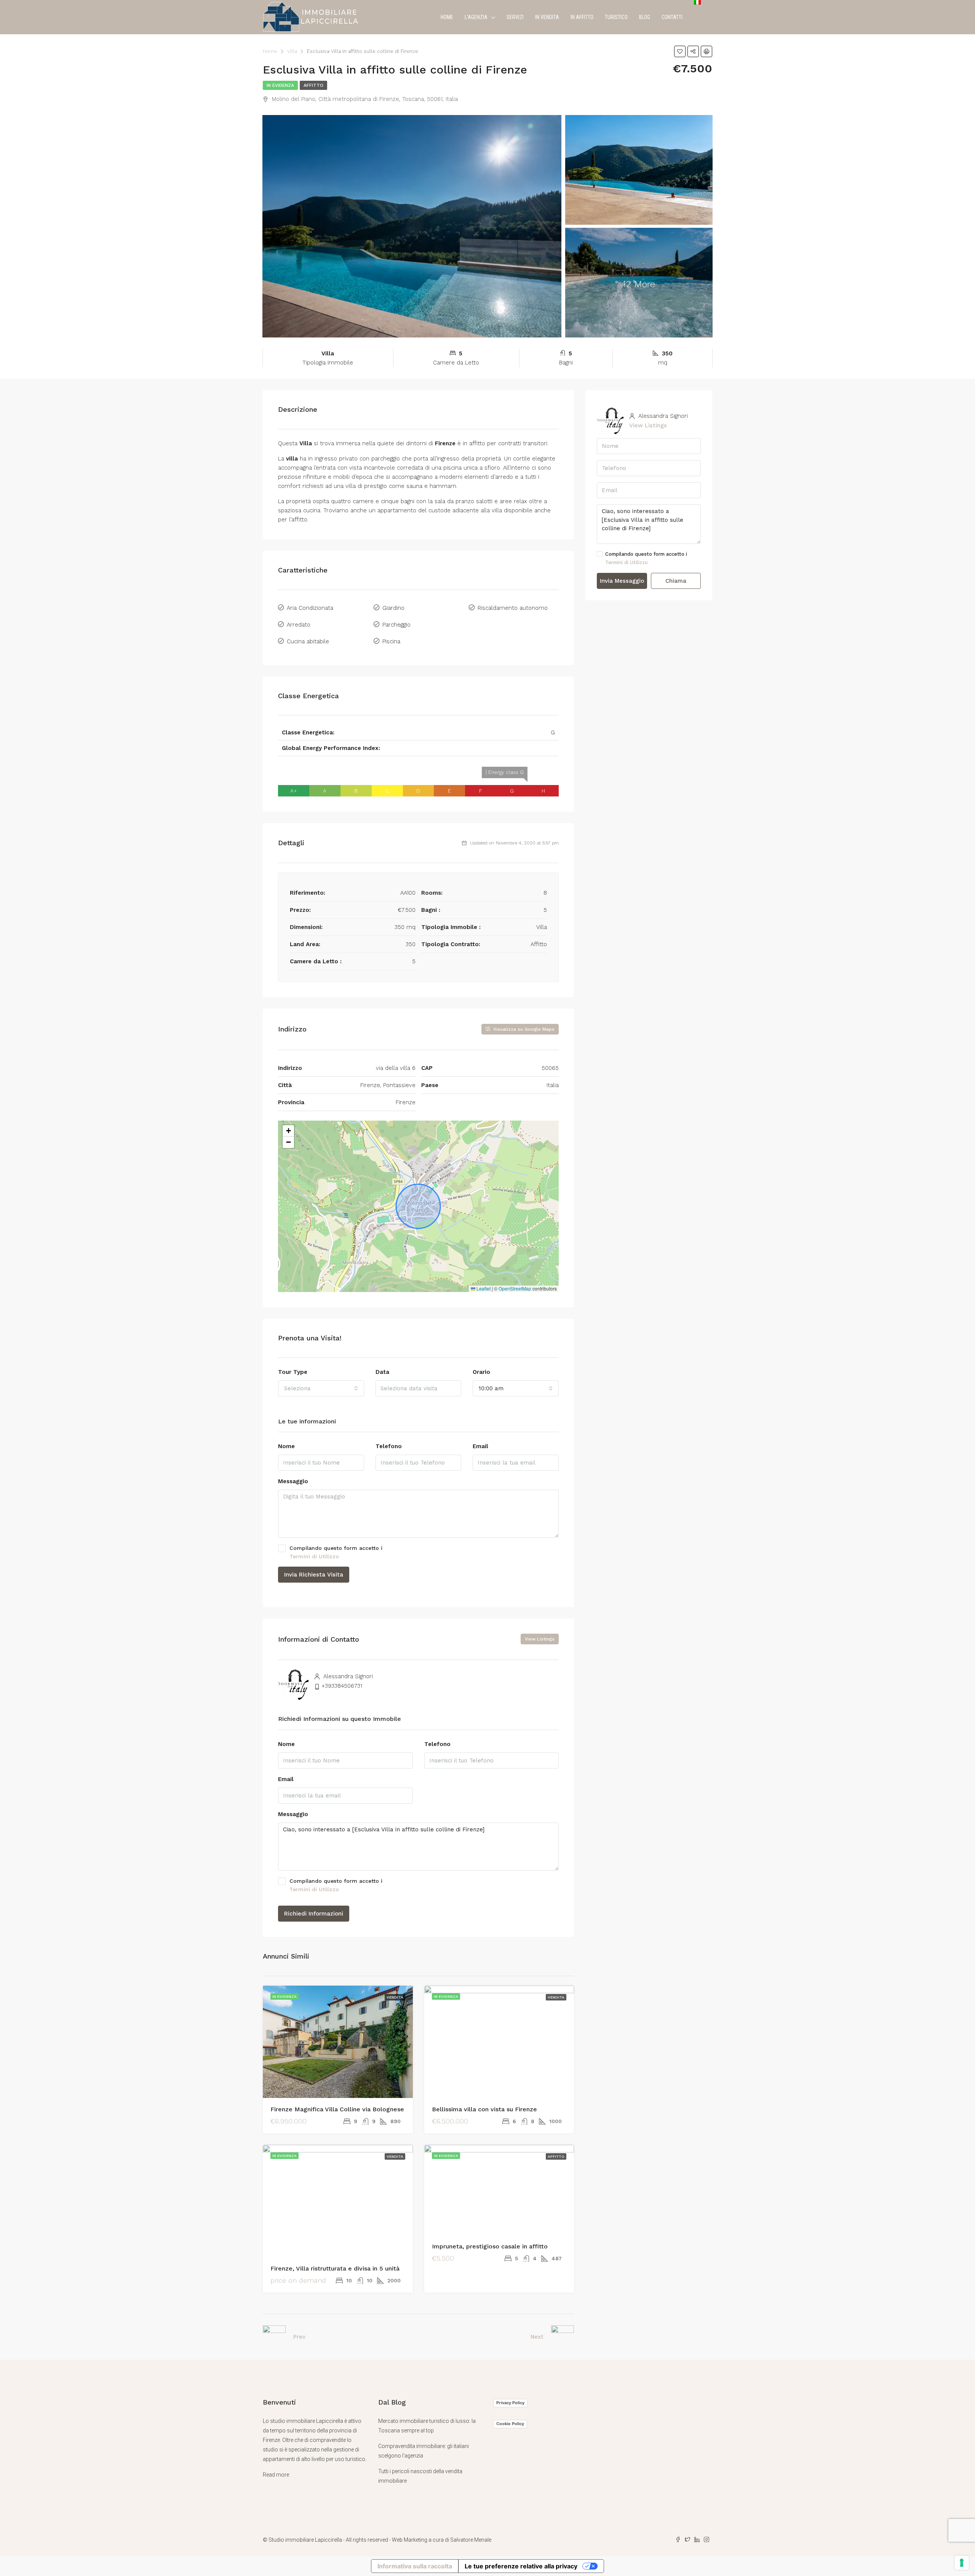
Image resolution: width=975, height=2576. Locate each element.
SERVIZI (515, 17)
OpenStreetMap (515, 1288)
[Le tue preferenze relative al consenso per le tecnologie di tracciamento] (962, 2563)
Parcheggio (396, 625)
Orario (481, 1372)
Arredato (299, 625)
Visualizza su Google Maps (523, 1029)
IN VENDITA (547, 17)
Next (537, 2337)
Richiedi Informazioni (314, 1914)
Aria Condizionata (310, 608)
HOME (447, 17)
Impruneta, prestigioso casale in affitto (490, 2246)
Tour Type (293, 1372)
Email (480, 1446)
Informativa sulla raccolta (415, 2566)
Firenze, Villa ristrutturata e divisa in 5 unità (335, 2268)
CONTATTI (672, 17)
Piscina (391, 641)
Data (382, 1372)
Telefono (389, 1446)
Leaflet (483, 1288)
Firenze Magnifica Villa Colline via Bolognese (337, 2109)
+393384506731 (342, 1686)
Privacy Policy (510, 2403)
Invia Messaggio (622, 581)
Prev (299, 2337)
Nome (286, 1446)
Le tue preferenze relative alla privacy (521, 2566)
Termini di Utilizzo (314, 1556)
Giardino (393, 608)
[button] (288, 1131)
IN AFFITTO (582, 17)
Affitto (313, 85)
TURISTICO (616, 17)
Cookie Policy (510, 2424)
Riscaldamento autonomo (513, 608)
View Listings (540, 1639)
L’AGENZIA (476, 17)
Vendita (395, 1997)
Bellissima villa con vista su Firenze (484, 2109)
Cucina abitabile (308, 641)
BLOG (645, 17)
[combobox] (321, 1388)
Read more (276, 2475)
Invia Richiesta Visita (314, 1575)
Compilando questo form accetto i (336, 1552)
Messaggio (293, 1481)
